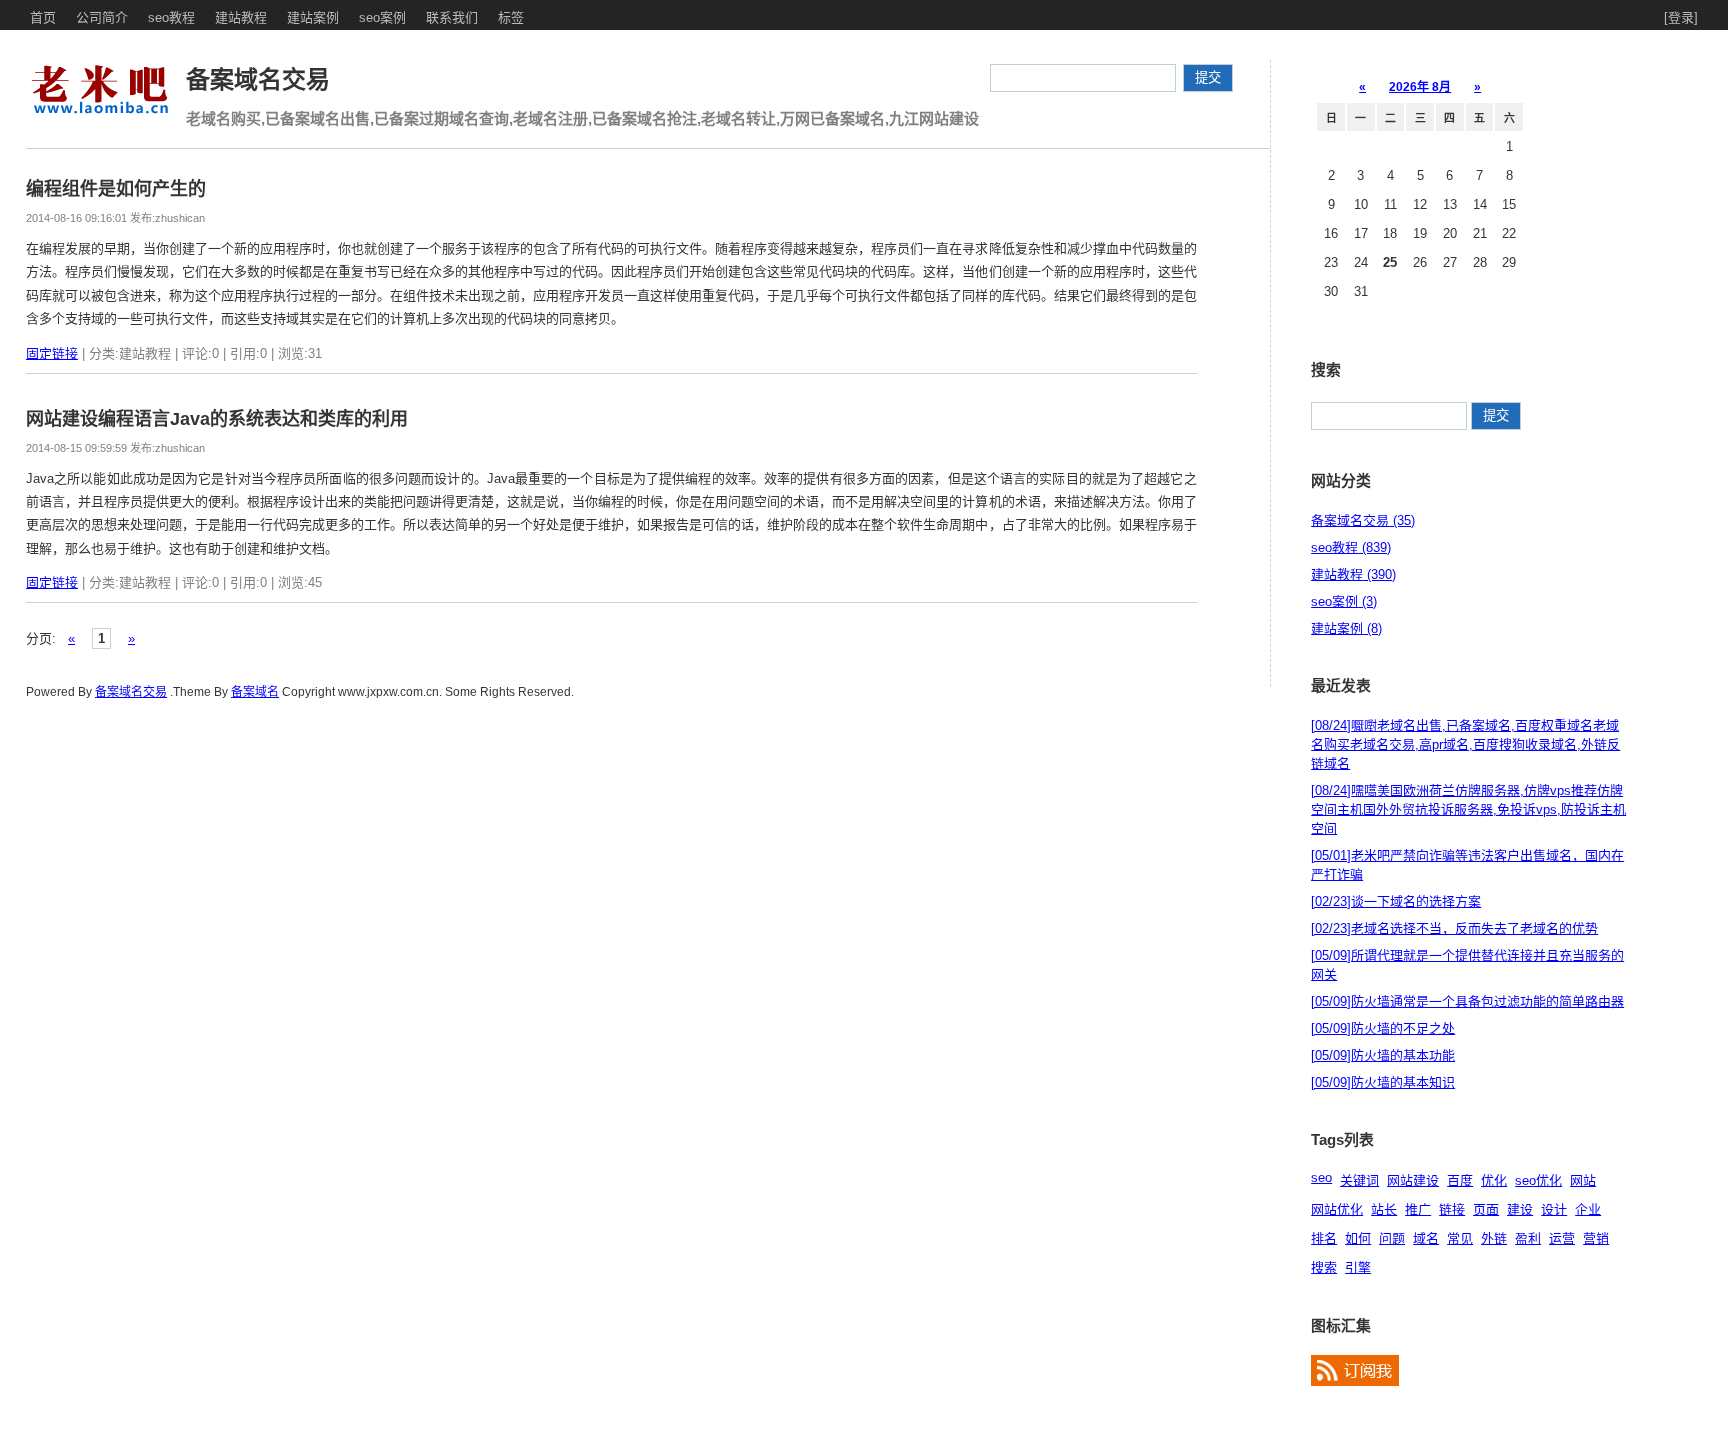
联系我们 (452, 17)
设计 (1554, 1209)
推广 (1418, 1209)
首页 (43, 17)
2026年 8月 (1420, 87)
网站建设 (1413, 1180)
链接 (1452, 1209)
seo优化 (1538, 1180)
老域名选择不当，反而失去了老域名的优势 (1454, 928)
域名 (1426, 1238)
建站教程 (241, 17)
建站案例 (313, 17)
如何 (1358, 1238)
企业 (1588, 1209)
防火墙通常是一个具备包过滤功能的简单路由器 (1467, 1001)
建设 (1520, 1209)
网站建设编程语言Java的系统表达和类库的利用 (217, 419)
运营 (1562, 1238)
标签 (511, 17)
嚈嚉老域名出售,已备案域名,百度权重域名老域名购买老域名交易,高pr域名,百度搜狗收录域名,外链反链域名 (1465, 744)
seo (1321, 1177)
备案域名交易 (258, 79)
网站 (1583, 1180)
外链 (1494, 1238)
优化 (1494, 1180)
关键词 (1359, 1180)
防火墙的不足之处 (1383, 1028)
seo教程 (171, 17)
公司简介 (102, 17)
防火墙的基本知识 (1383, 1082)
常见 (1460, 1238)
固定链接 (52, 353)
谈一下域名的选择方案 (1396, 901)
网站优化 (1337, 1209)
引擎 (1358, 1267)
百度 (1460, 1180)
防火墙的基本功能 (1383, 1055)
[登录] (1681, 17)
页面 (1486, 1209)
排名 (1324, 1238)
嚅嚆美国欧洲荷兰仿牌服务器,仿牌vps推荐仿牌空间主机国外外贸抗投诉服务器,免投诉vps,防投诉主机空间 (1468, 809)
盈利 (1528, 1238)
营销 (1596, 1238)
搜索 (1324, 1267)
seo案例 (382, 17)
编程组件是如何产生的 (116, 189)
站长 (1384, 1209)
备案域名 (255, 692)
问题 (1392, 1238)
